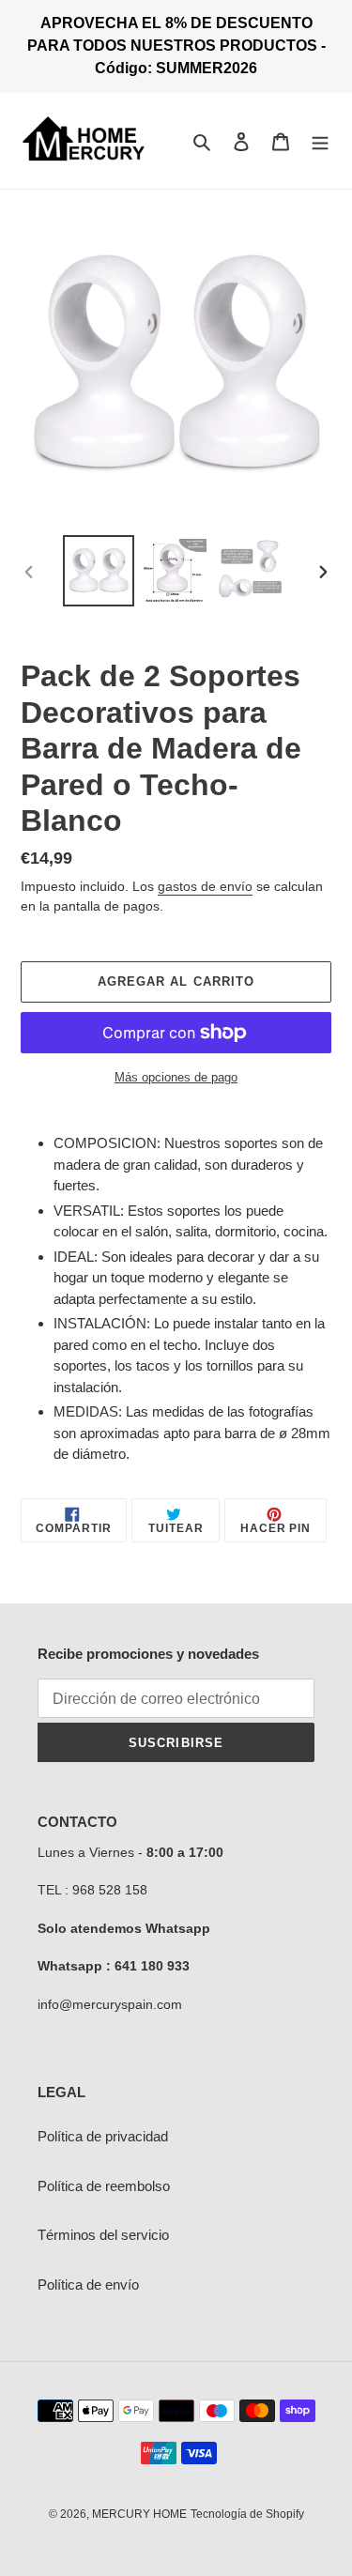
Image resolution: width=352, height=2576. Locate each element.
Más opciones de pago (176, 1077)
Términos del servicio (103, 2235)
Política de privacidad (103, 2136)
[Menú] (320, 141)
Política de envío (88, 2285)
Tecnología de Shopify (247, 2514)
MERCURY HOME (139, 2514)
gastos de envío (205, 886)
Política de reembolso (104, 2186)
